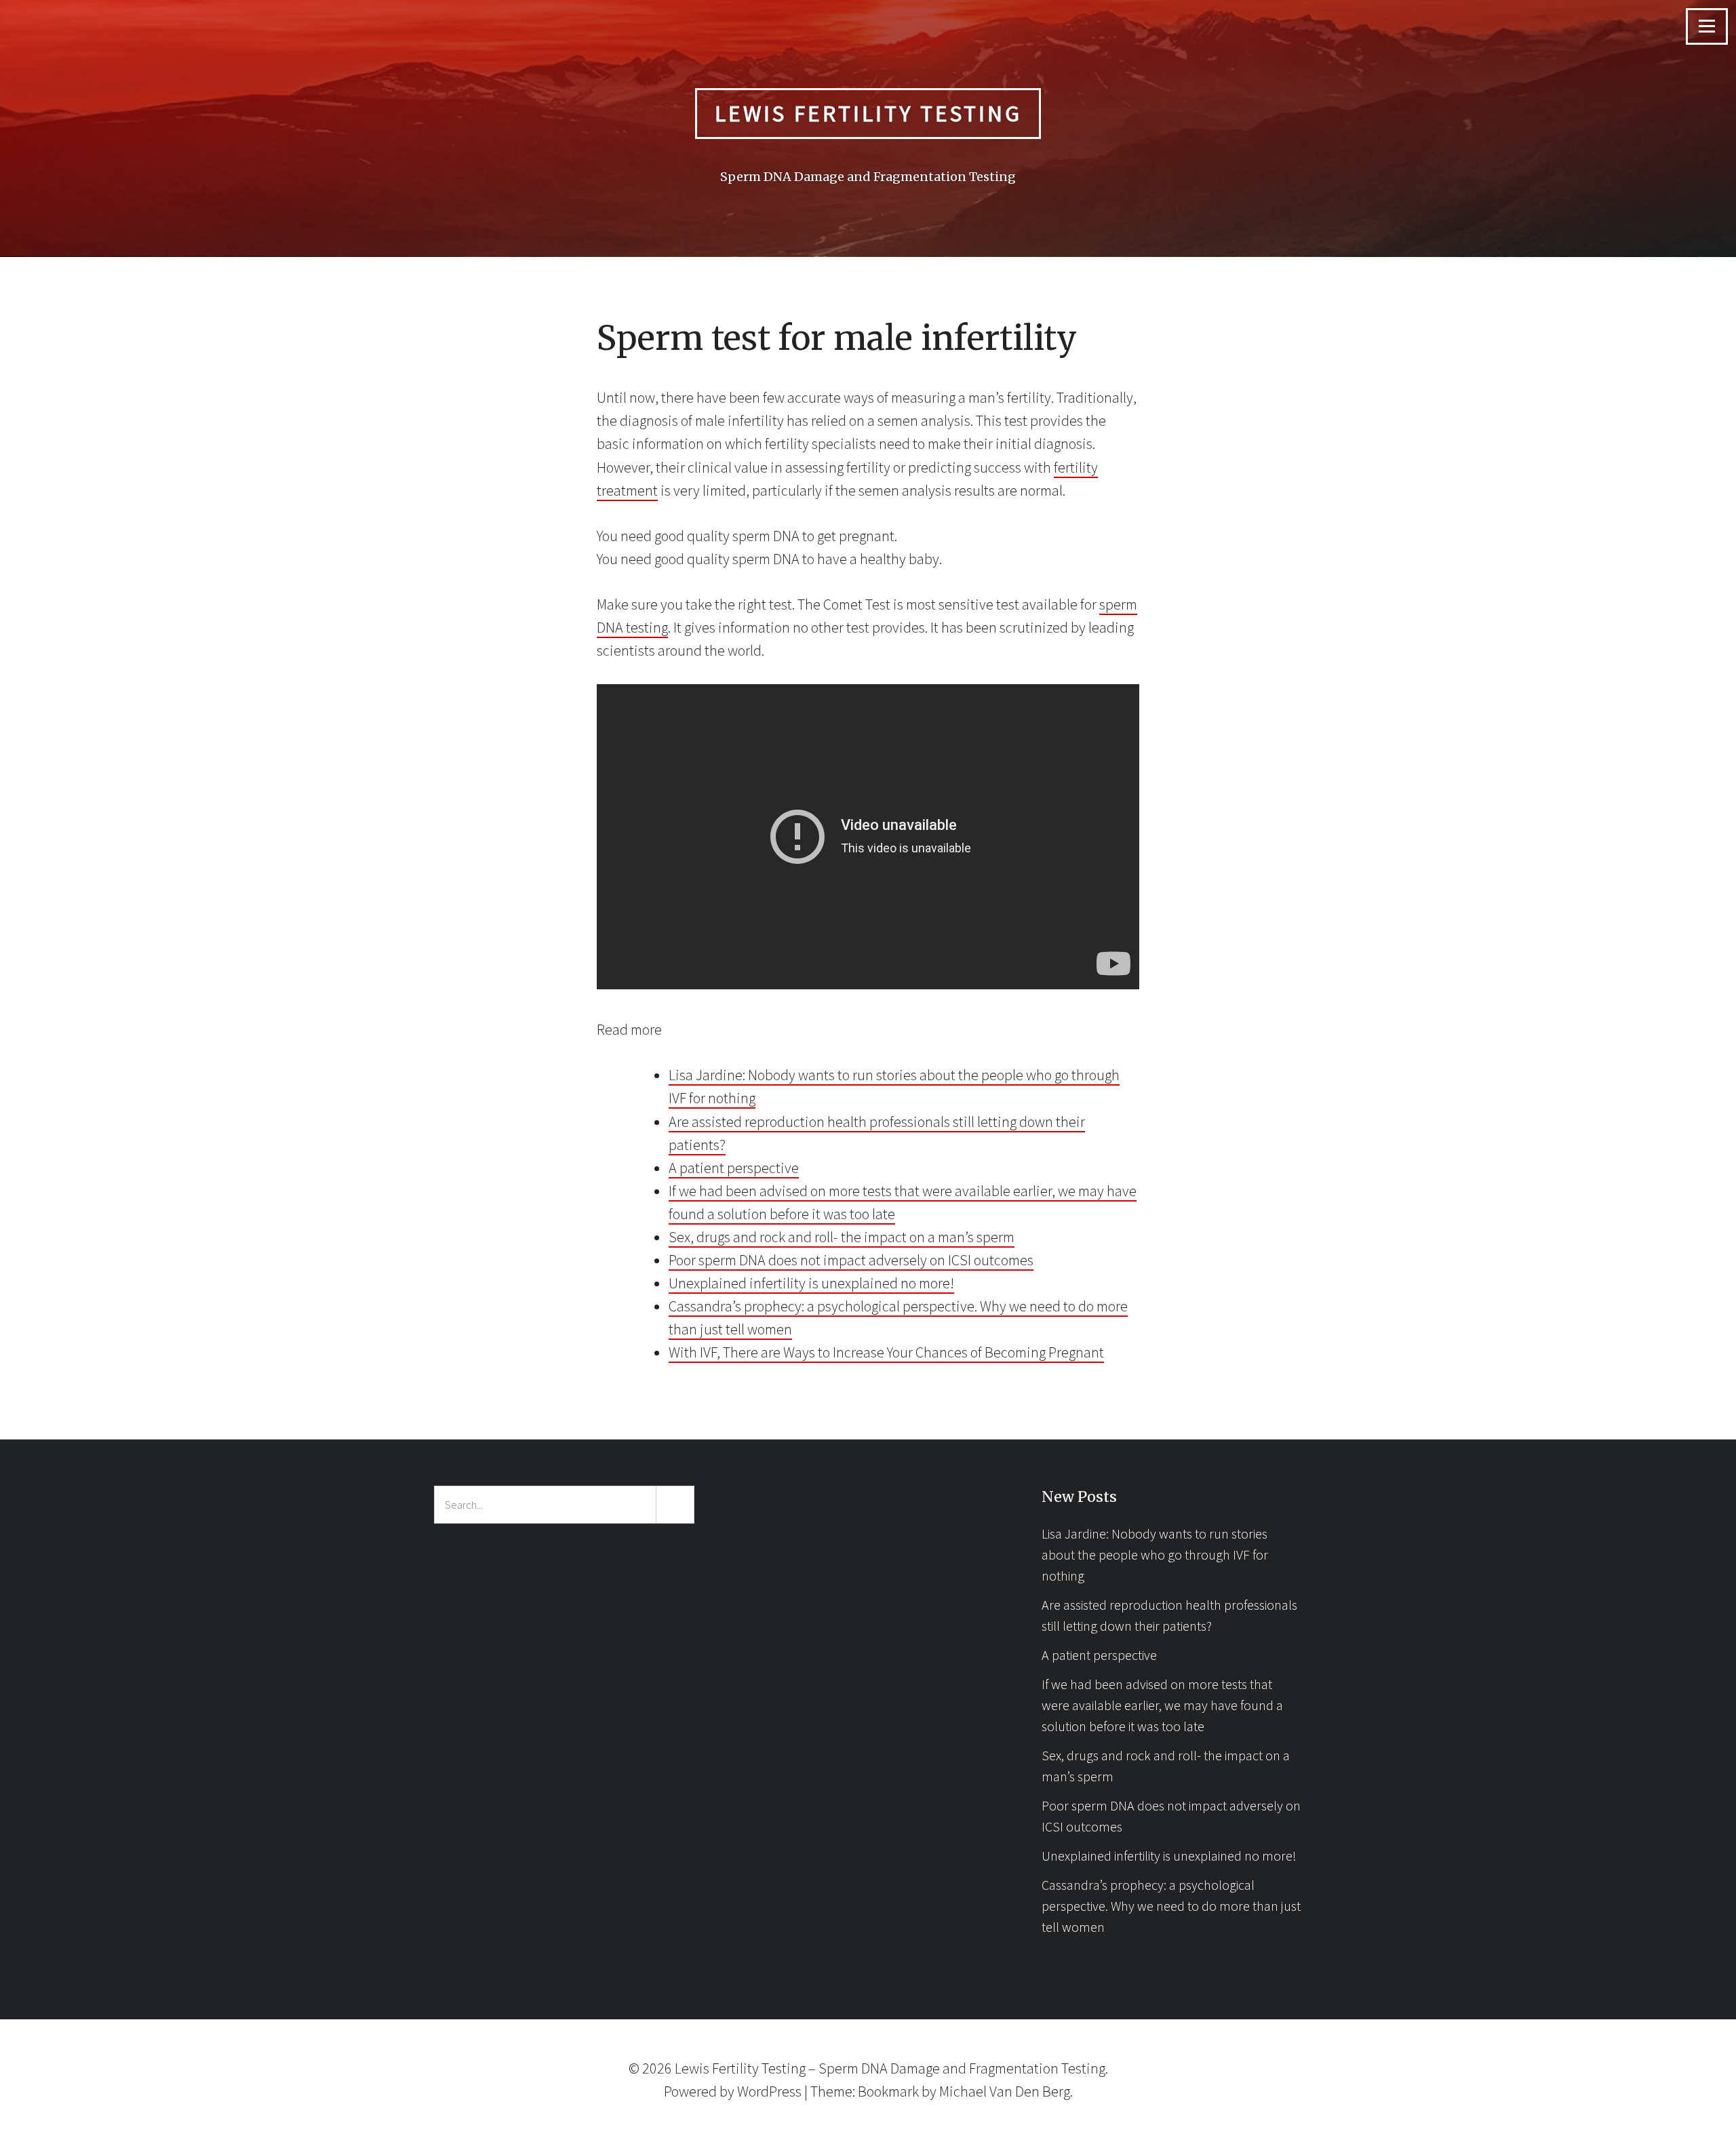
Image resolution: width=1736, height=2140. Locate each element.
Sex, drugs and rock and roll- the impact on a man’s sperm (842, 1237)
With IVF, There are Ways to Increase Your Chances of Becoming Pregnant (886, 1352)
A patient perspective (734, 1168)
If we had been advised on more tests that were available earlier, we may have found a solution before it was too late (1162, 1705)
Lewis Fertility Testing (868, 113)
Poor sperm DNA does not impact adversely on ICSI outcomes (851, 1260)
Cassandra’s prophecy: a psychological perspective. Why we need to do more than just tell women (1171, 1906)
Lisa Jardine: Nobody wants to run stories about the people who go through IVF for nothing (1155, 1554)
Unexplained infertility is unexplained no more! (811, 1283)
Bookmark (888, 2091)
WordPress (769, 2091)
